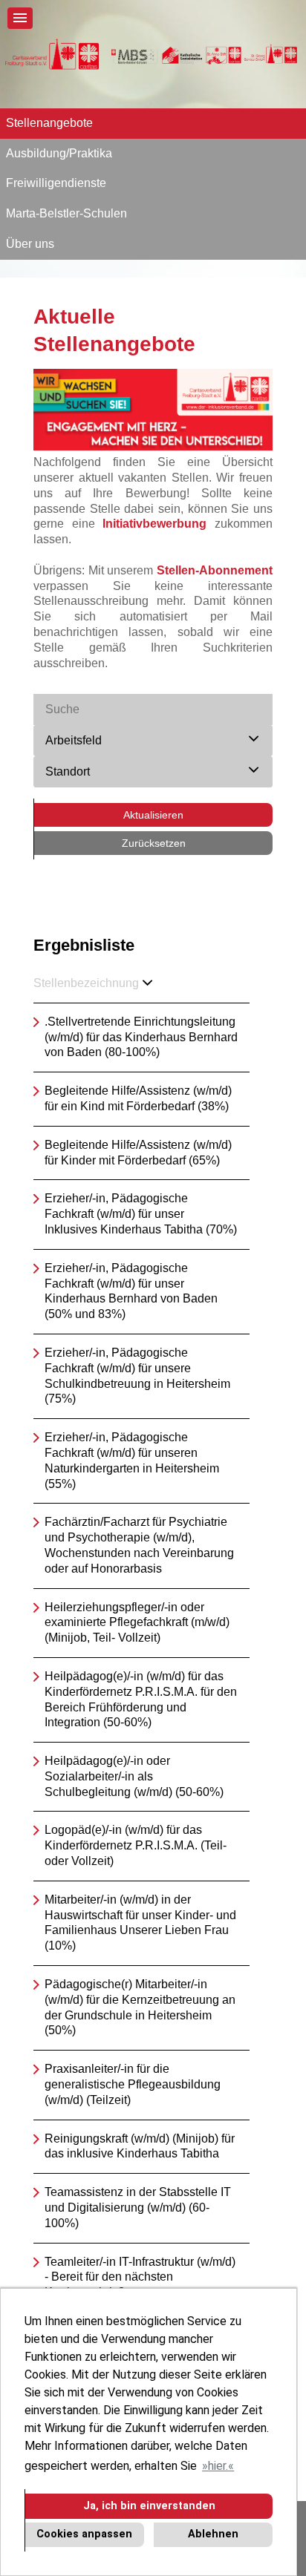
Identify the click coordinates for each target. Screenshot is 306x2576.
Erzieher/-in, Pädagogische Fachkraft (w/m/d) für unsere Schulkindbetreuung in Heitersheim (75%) (137, 1376)
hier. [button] (218, 2466)
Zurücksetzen (154, 843)
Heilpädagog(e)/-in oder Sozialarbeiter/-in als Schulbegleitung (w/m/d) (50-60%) (134, 1776)
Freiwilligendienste (56, 183)
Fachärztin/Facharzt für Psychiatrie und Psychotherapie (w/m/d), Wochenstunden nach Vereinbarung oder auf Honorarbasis (139, 1545)
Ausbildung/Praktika (59, 153)
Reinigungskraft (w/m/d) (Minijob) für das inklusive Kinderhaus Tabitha (140, 2146)
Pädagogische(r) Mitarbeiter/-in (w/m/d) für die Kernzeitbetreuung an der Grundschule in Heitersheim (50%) (140, 2007)
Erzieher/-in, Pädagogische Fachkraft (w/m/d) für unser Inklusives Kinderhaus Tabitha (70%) (141, 1214)
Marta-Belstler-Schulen (66, 213)
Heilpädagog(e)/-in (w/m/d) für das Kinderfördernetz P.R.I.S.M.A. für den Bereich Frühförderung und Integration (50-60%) (141, 1699)
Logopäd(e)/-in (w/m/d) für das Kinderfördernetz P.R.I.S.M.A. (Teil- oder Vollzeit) (136, 1845)
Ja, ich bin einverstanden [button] (149, 2506)
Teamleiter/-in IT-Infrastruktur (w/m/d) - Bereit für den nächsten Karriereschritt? (140, 2277)
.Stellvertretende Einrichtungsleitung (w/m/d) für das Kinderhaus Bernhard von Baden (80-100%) (141, 1037)
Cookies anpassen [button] (84, 2534)
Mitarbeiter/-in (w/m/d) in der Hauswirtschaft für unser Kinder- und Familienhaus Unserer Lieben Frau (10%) (140, 1923)
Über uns (30, 244)
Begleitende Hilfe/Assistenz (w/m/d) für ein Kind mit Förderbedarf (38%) (138, 1098)
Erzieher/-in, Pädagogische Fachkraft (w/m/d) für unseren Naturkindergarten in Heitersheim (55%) (132, 1460)
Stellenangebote (49, 123)
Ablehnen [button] (213, 2534)
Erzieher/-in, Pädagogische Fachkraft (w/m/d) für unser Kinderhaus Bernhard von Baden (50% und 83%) (131, 1291)
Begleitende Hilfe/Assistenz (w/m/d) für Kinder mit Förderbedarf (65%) (138, 1153)
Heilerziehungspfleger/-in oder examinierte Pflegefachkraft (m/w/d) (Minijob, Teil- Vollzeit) (137, 1623)
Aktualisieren (153, 815)
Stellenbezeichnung (86, 983)
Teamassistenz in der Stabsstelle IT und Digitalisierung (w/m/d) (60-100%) (138, 2208)
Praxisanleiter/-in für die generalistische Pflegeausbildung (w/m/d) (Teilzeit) (133, 2084)
